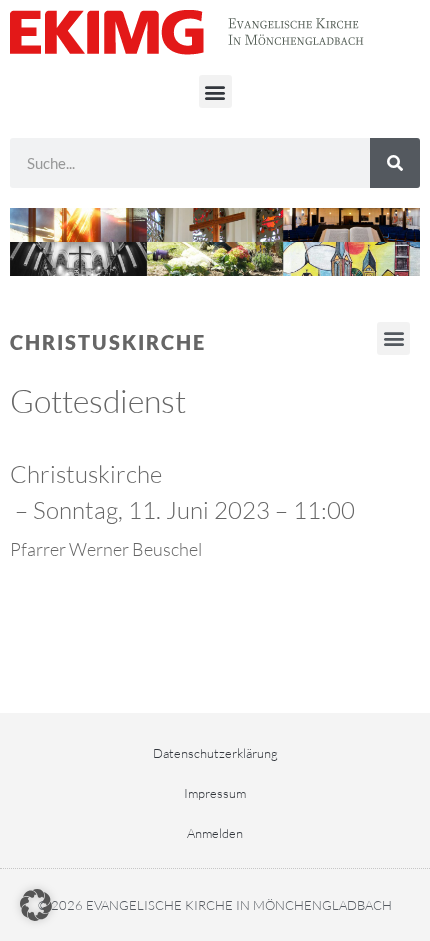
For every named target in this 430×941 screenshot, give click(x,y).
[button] (215, 91)
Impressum (215, 793)
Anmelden (215, 833)
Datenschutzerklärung (215, 753)
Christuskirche (108, 342)
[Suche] (395, 163)
